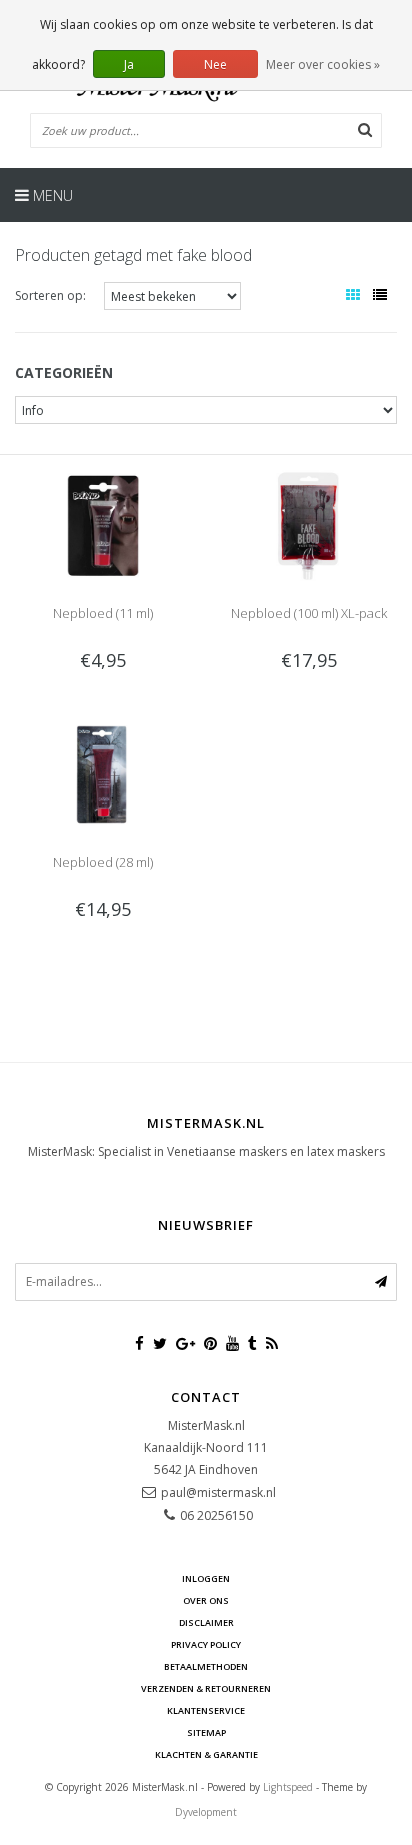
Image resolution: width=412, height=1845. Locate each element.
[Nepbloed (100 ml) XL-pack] (309, 524)
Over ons (206, 1600)
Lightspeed (288, 1787)
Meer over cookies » (323, 64)
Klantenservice (206, 1710)
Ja (129, 64)
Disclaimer (206, 1622)
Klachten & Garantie (206, 1754)
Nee (215, 64)
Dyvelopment (206, 1812)
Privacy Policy (206, 1644)
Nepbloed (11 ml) (103, 613)
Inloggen (206, 1578)
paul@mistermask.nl (218, 1492)
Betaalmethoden (206, 1666)
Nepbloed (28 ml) (103, 862)
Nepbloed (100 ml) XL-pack (309, 613)
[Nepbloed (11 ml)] (103, 524)
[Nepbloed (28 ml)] (103, 773)
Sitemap (206, 1732)
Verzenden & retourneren (206, 1688)
